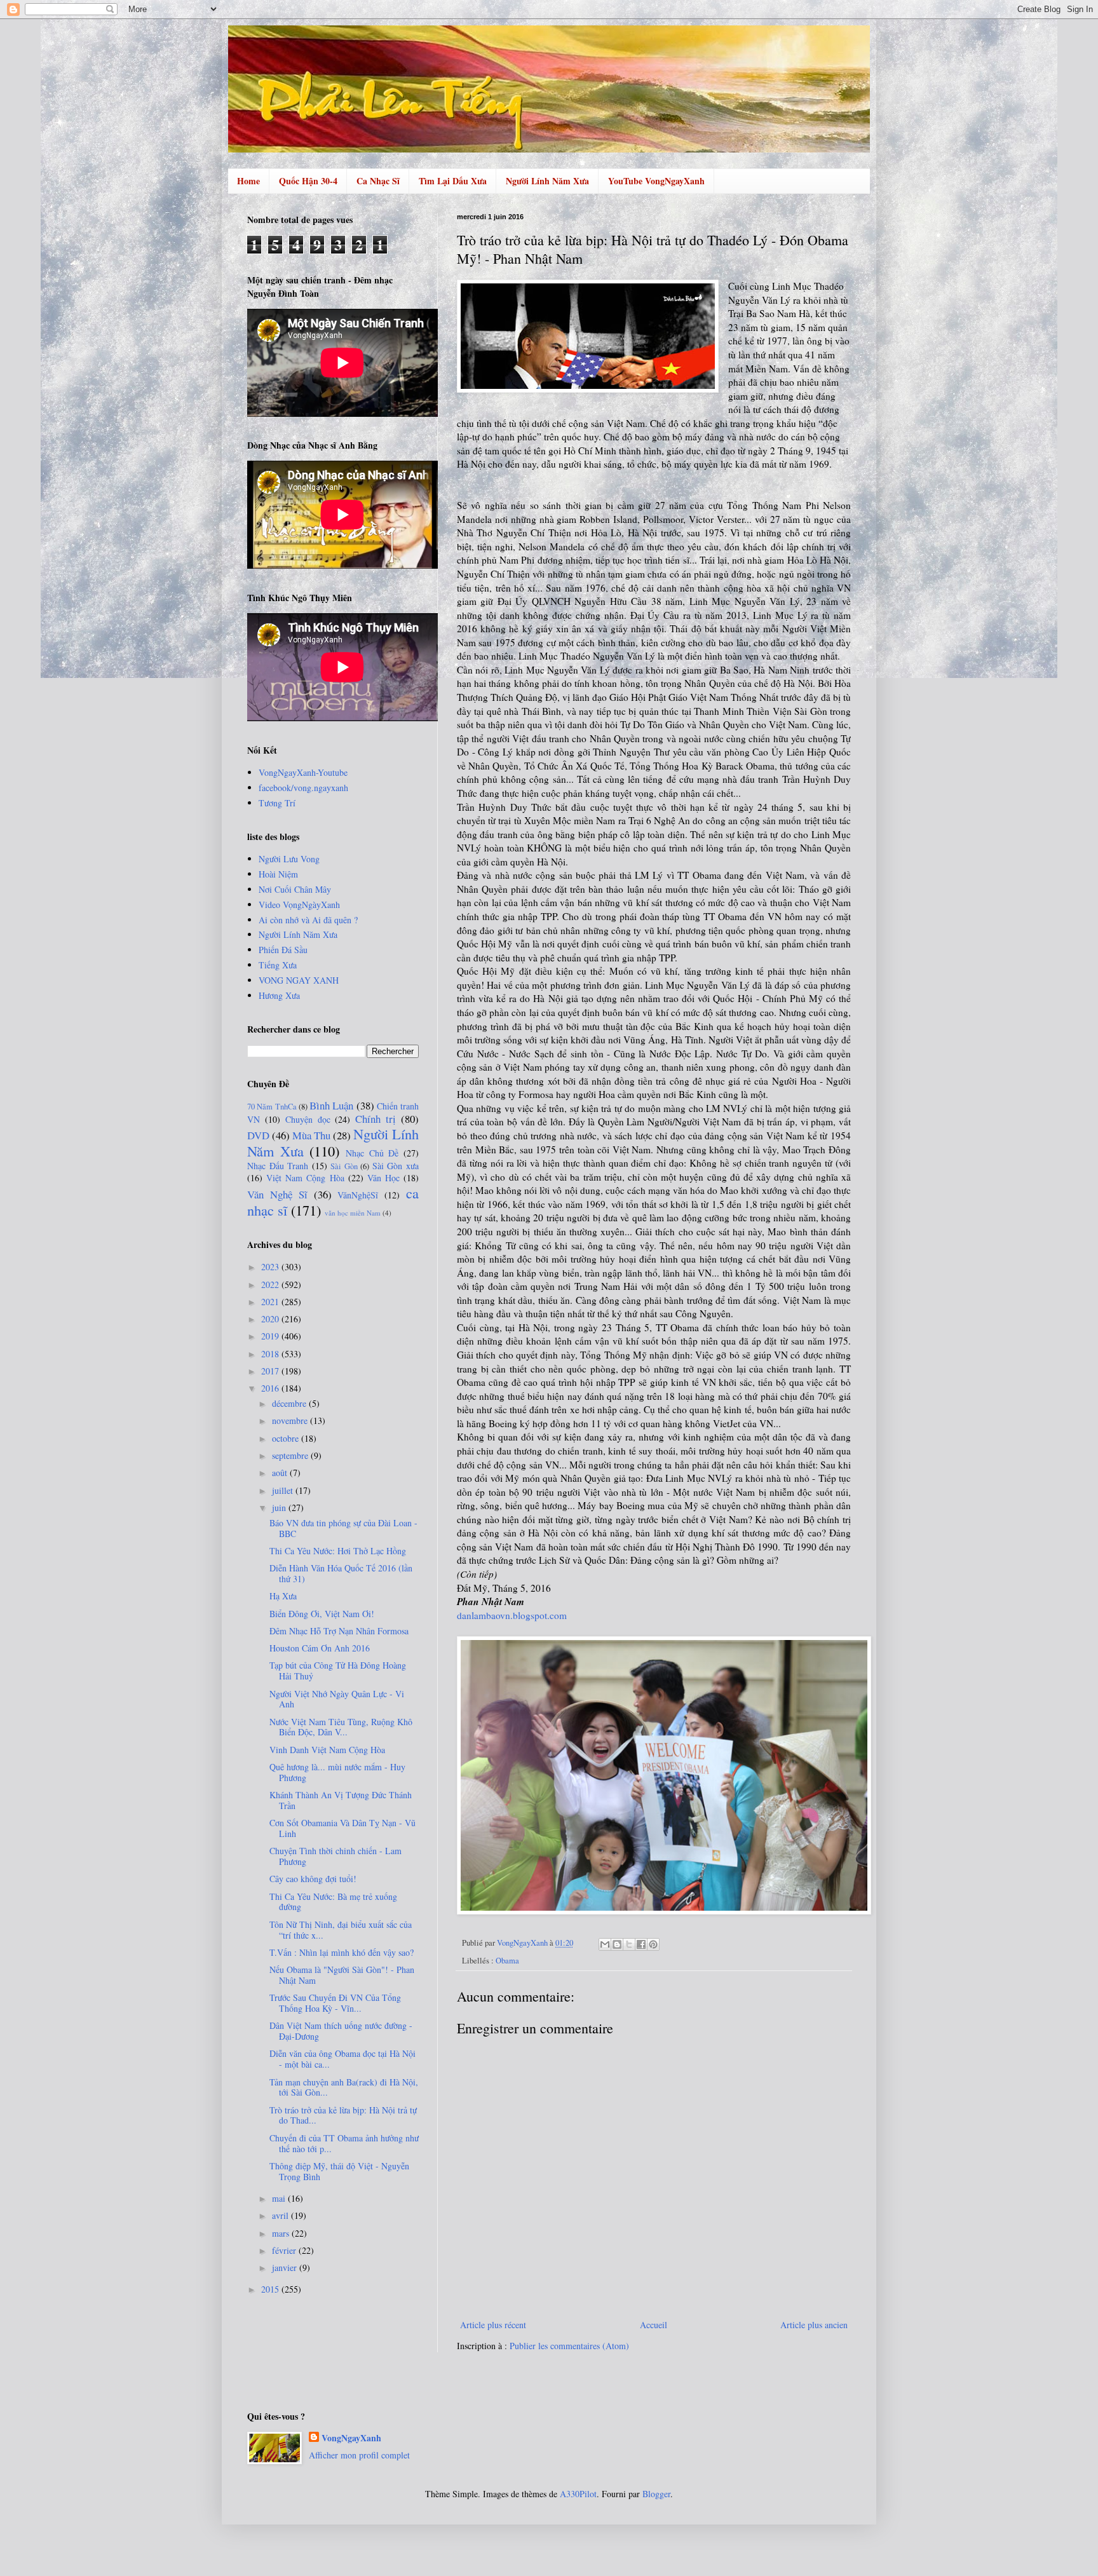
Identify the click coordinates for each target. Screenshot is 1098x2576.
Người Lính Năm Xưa (547, 181)
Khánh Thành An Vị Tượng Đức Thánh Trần (341, 1800)
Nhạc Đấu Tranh (278, 1166)
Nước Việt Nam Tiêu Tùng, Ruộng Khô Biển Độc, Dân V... (341, 1727)
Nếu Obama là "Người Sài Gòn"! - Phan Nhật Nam (342, 1975)
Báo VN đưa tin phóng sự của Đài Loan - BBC (343, 1528)
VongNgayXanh (351, 2438)
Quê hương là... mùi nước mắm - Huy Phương (337, 1772)
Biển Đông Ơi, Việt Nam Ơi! (322, 1614)
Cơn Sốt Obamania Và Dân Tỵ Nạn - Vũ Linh (342, 1828)
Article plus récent (493, 2325)
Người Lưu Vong (289, 859)
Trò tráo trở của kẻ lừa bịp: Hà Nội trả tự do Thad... (343, 2115)
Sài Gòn (344, 1166)
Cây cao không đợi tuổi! (313, 1879)
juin (280, 1508)
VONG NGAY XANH (299, 980)
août (281, 1473)
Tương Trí (277, 803)
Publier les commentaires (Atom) (569, 2346)
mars (282, 2233)
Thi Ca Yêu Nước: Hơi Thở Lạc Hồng (338, 1551)
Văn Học (383, 1178)
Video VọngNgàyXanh (299, 905)
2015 (271, 2289)
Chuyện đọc (308, 1119)
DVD (258, 1135)
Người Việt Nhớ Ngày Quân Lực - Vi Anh (337, 1699)
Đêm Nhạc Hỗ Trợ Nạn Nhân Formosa (339, 1631)
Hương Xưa (279, 995)
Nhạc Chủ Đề (372, 1153)
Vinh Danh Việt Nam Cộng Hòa (327, 1750)
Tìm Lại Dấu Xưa (453, 181)
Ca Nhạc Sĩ (378, 181)
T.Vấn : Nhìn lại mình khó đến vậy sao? (342, 1952)
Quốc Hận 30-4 (308, 181)
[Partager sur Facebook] (641, 1944)
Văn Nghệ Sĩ (277, 1194)
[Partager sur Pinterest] (653, 1944)
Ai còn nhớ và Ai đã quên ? (308, 920)
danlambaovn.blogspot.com (512, 1615)
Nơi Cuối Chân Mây (295, 889)
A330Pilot (578, 2494)
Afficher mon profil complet (359, 2455)
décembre (290, 1403)
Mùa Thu (311, 1135)
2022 (271, 1285)
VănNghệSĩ (358, 1195)
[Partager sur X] (629, 1944)
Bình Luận (331, 1105)
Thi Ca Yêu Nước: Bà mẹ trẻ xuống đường (333, 1902)
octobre (287, 1438)
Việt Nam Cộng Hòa (305, 1178)
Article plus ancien (814, 2325)
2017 (271, 1371)
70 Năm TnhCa (272, 1107)
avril (281, 2215)
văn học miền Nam (353, 1213)
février (285, 2250)
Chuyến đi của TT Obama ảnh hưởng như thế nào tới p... (344, 2143)
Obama (507, 1961)
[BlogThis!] (617, 1944)
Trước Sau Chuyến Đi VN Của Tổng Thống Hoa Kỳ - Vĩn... (335, 2003)
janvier (286, 2268)
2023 (271, 1267)
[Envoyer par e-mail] (605, 1944)
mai (280, 2198)
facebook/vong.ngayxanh (303, 788)
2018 (271, 1354)
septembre (291, 1455)
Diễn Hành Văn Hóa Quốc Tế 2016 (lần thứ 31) (341, 1573)
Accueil (654, 2325)
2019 (271, 1336)
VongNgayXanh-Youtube (303, 772)
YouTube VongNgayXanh (656, 181)
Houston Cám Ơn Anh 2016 (320, 1648)
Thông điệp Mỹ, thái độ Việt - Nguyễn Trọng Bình (339, 2171)
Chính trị (376, 1119)
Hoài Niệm (278, 874)
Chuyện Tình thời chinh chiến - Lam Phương (335, 1856)
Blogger (656, 2494)
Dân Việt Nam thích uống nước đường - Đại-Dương (341, 2031)
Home (248, 181)
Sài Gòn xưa (396, 1166)
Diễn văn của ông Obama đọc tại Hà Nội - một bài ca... (342, 2059)
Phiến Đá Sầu (283, 950)
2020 (271, 1319)
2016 (271, 1388)
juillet (284, 1490)
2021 (271, 1302)
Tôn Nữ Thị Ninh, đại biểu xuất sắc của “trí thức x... (341, 1930)
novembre (291, 1420)
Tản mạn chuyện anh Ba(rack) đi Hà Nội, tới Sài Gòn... (344, 2087)
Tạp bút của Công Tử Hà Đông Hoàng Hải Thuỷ (338, 1671)
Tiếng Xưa (278, 965)
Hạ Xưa (283, 1596)
